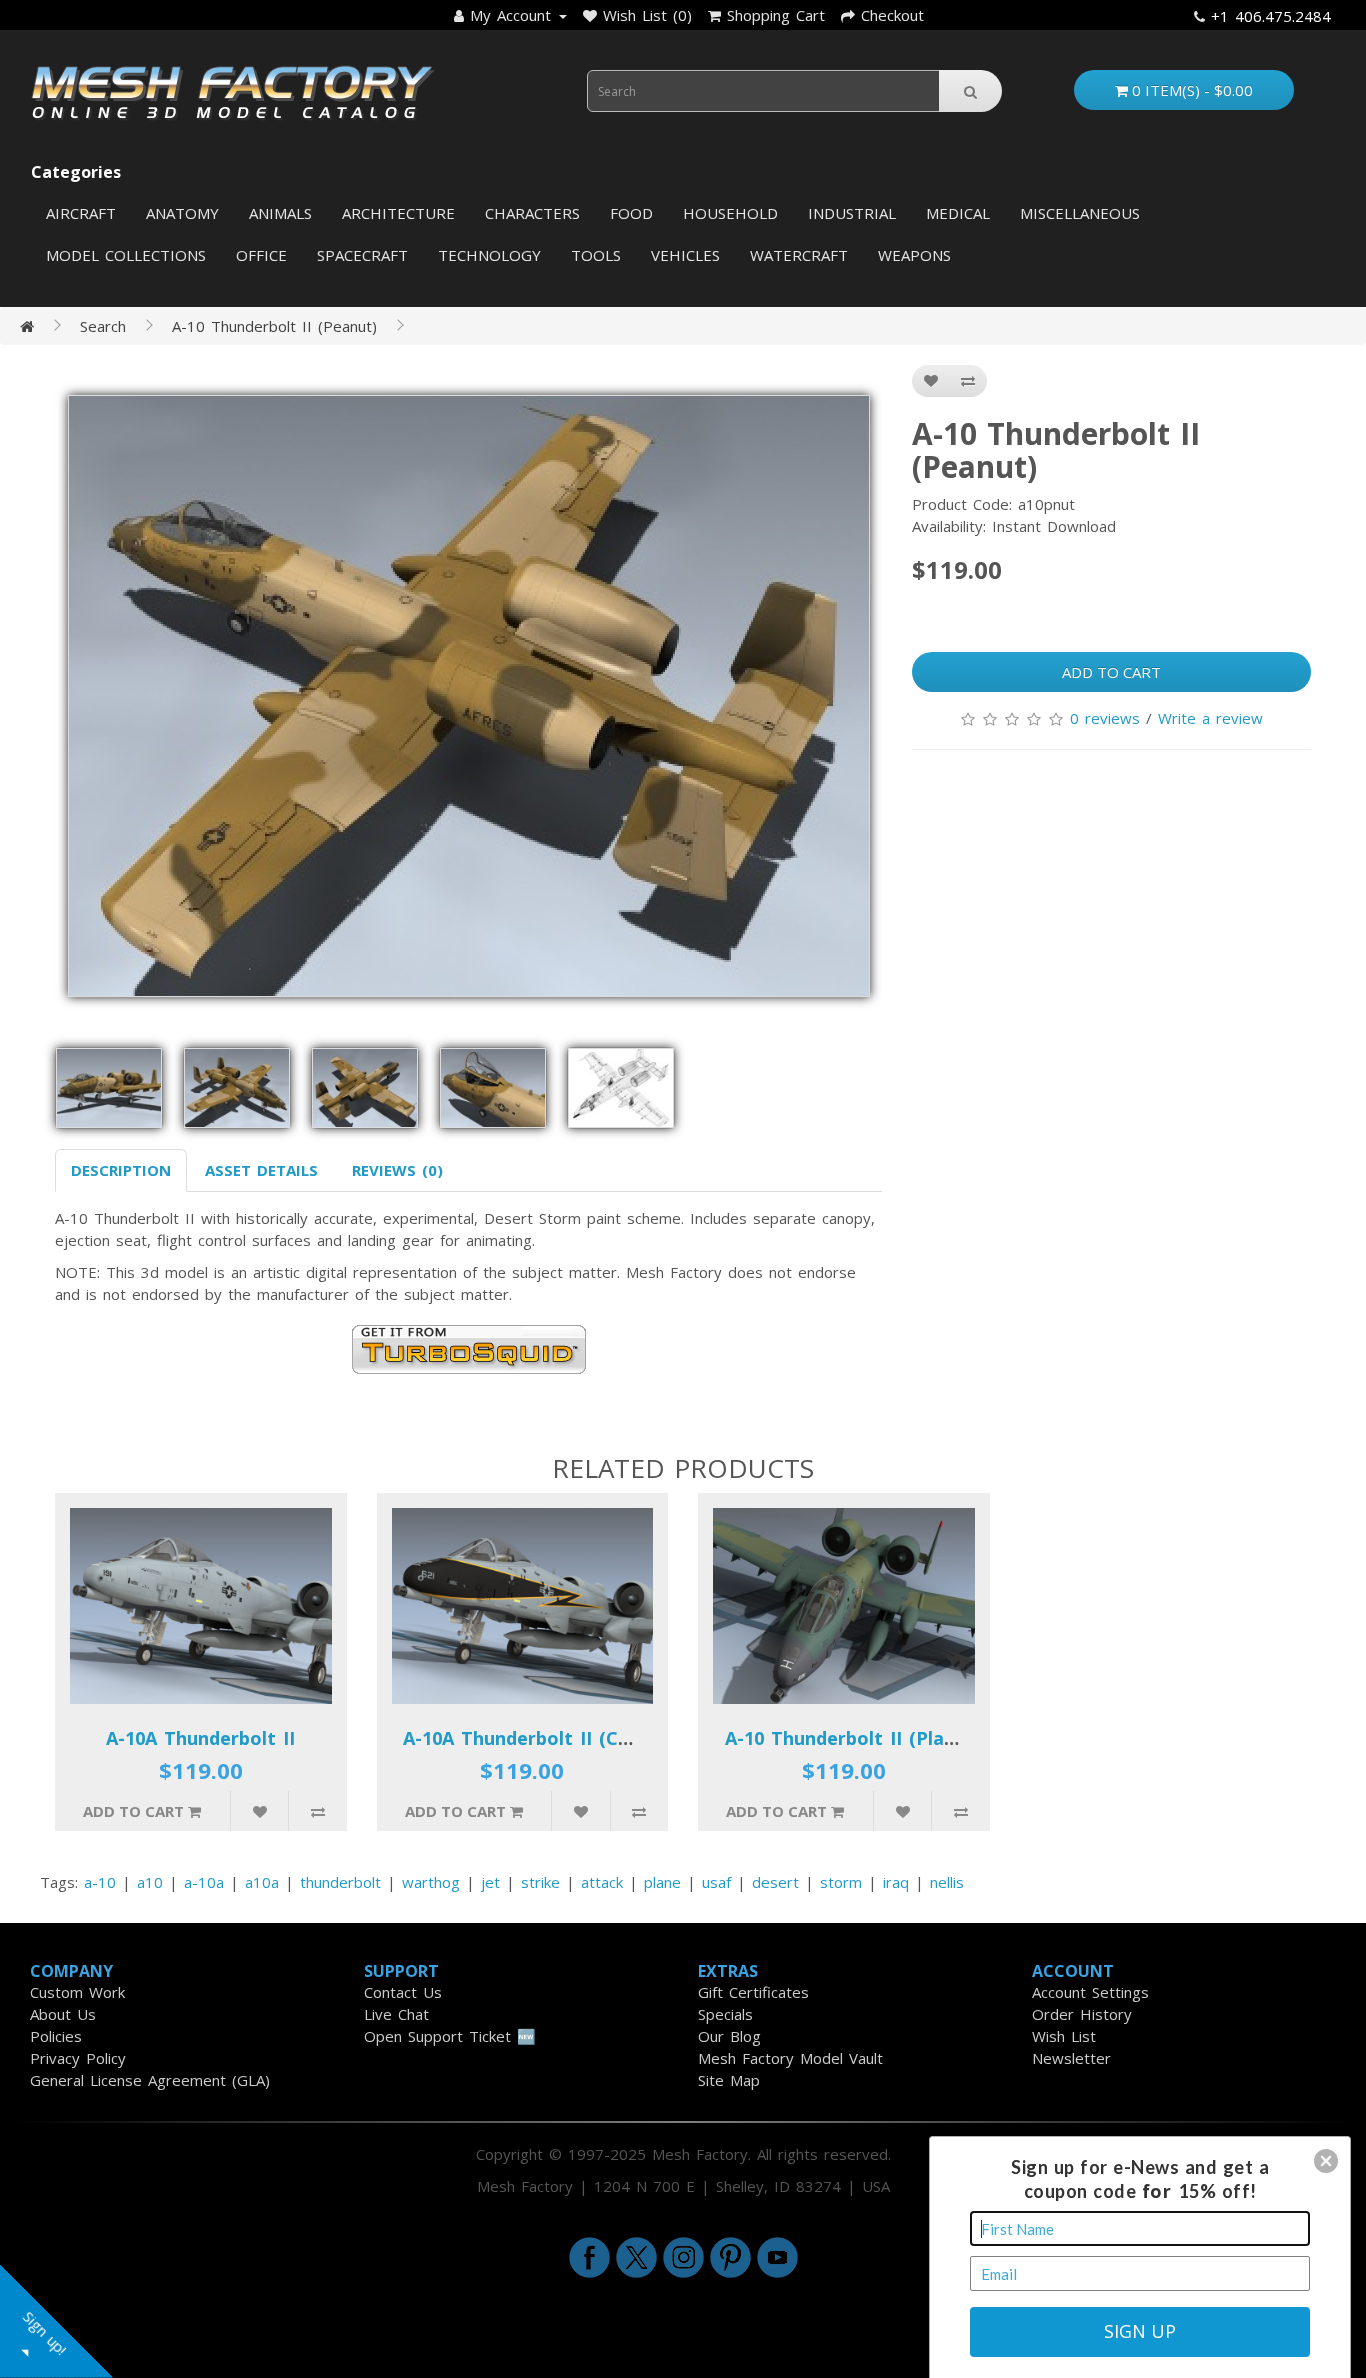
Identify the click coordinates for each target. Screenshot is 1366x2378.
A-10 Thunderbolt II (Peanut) (274, 326)
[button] (1326, 2161)
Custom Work (77, 1992)
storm (841, 1882)
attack (602, 1882)
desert (775, 1882)
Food (631, 213)
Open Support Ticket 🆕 (450, 2036)
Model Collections (126, 255)
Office (261, 255)
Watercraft (799, 255)
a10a (262, 1882)
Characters (532, 213)
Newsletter (1071, 2058)
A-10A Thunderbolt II (200, 1738)
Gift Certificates (753, 1992)
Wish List (1064, 2036)
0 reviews (1105, 718)
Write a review (1210, 718)
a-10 (100, 1882)
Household (730, 213)
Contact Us (403, 1992)
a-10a (204, 1882)
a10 (150, 1882)
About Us (63, 2014)
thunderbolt (340, 1882)
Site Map (729, 2080)
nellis (947, 1882)
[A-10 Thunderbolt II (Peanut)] (468, 696)
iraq (896, 1882)
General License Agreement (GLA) (150, 2080)
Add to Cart (1111, 672)
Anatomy (182, 213)
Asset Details (261, 1170)
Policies (56, 2036)
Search (103, 326)
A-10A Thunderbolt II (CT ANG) (543, 1738)
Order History (1082, 2014)
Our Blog (729, 2036)
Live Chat (396, 2014)
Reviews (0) (397, 1170)
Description (121, 1170)
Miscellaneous (1080, 213)
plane (662, 1882)
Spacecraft (362, 255)
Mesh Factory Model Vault (790, 2058)
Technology (489, 255)
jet (490, 1882)
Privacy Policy (78, 2058)
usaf (716, 1882)
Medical (958, 213)
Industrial (852, 213)
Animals (280, 213)
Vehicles (685, 255)
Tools (596, 255)
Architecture (398, 213)
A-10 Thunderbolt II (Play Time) (868, 1738)
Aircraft (81, 213)
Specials (725, 2014)
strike (540, 1882)
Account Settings (1090, 1992)
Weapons (914, 255)
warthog (431, 1882)
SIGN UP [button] (1140, 2331)
